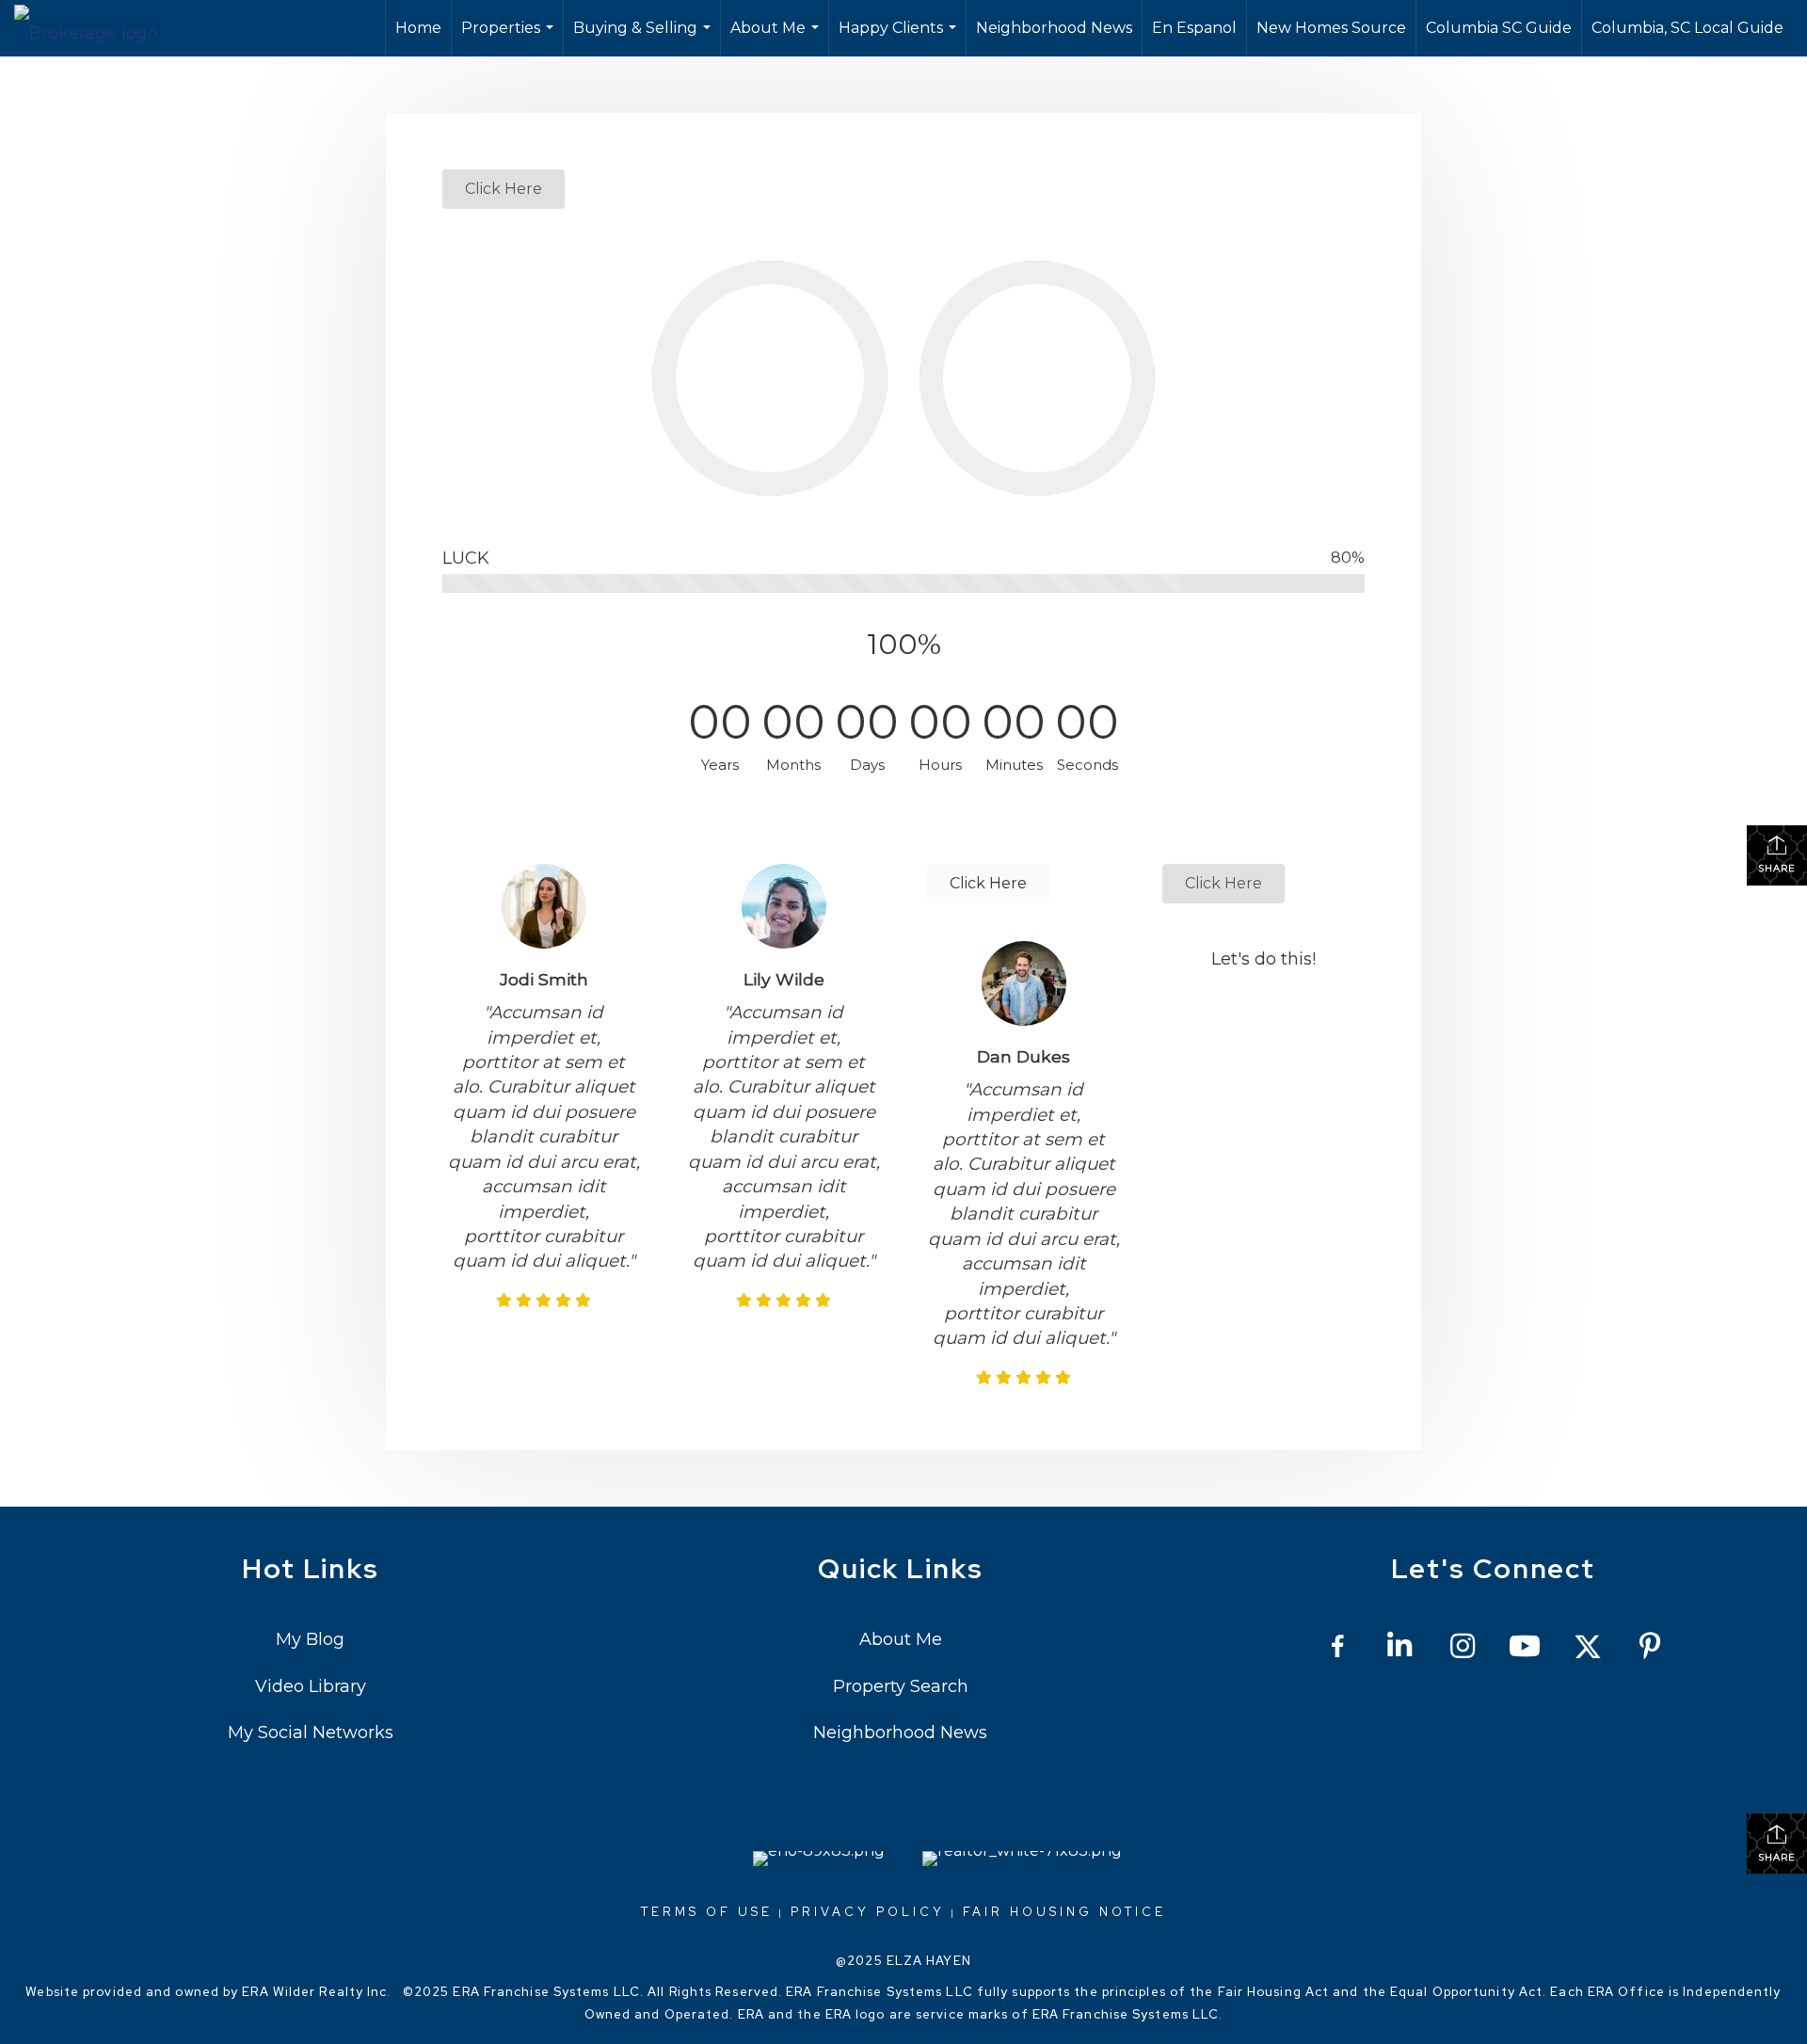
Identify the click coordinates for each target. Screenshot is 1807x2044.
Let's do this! (1263, 959)
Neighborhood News (1054, 28)
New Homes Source (1331, 28)
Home (418, 28)
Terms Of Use (707, 1912)
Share (1777, 868)
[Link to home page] (96, 28)
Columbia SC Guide (1499, 28)
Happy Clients (900, 38)
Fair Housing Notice (1064, 1912)
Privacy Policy (868, 1912)
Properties (510, 38)
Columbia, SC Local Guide (1687, 28)
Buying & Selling (644, 38)
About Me (777, 38)
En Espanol (1194, 28)
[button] (504, 189)
